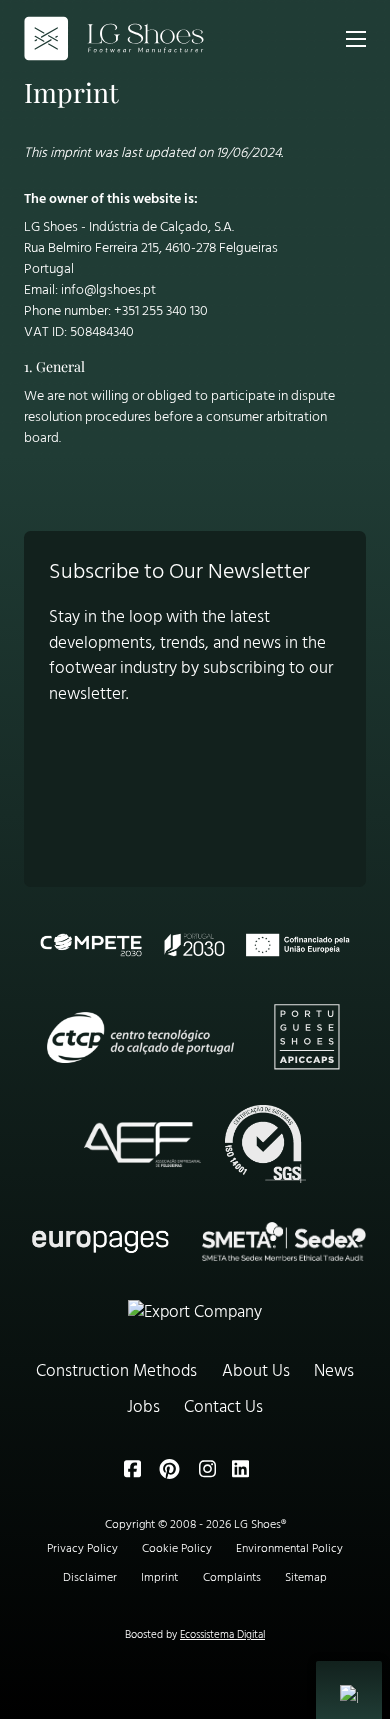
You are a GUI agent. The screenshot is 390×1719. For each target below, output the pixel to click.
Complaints (232, 1578)
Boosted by (195, 1635)
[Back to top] (358, 1561)
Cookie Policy (177, 1549)
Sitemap (306, 1578)
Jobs (143, 1408)
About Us (256, 1372)
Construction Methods (116, 1372)
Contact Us (223, 1408)
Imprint (159, 1578)
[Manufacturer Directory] (195, 1312)
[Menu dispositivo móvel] (356, 39)
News (334, 1372)
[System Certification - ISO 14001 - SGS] (265, 1143)
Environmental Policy (289, 1549)
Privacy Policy (82, 1549)
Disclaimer (90, 1578)
